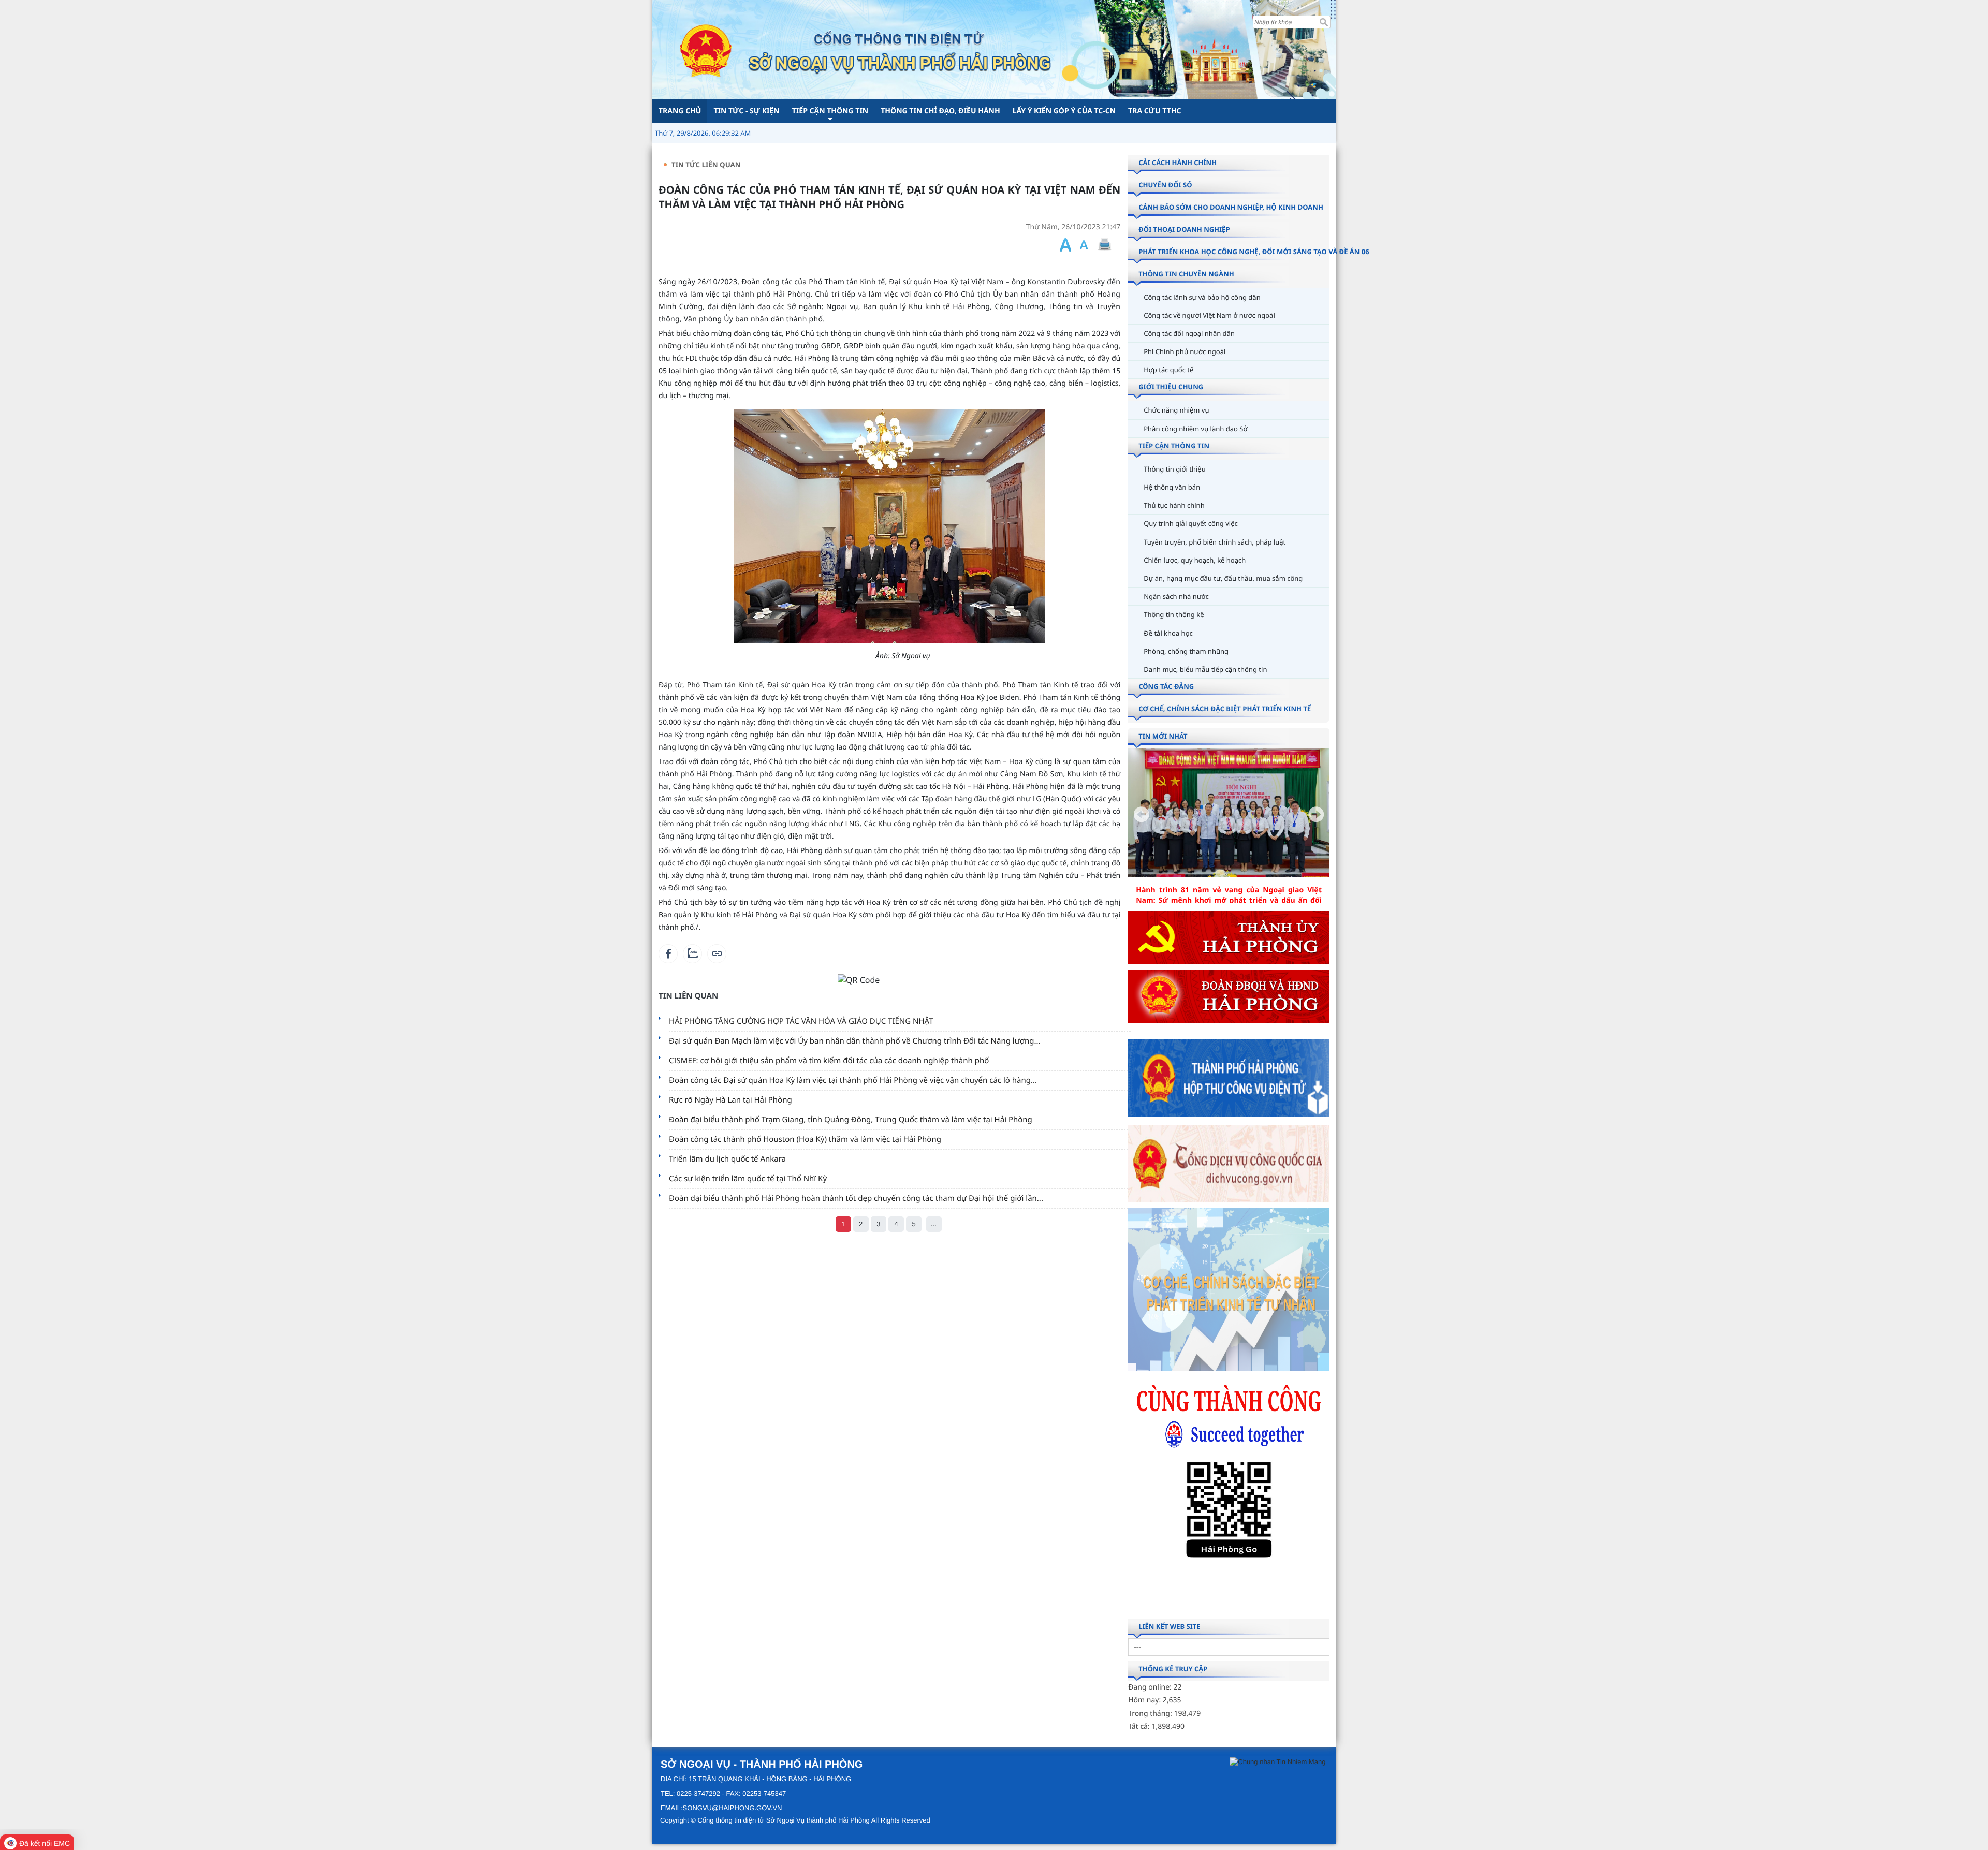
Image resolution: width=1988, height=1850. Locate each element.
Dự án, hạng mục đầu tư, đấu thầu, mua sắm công (1223, 578)
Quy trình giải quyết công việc (1191, 523)
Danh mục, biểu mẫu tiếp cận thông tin (1205, 669)
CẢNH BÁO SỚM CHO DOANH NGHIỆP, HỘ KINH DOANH (1231, 207)
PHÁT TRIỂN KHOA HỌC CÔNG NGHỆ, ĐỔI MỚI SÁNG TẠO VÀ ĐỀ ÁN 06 (1254, 252)
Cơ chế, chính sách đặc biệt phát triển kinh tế (1225, 709)
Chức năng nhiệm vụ (1176, 410)
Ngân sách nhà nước (1176, 596)
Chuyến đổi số (1165, 185)
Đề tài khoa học (1168, 633)
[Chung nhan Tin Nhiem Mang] (1277, 1762)
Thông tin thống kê (1174, 614)
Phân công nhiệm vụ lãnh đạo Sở (1195, 429)
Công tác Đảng (1166, 686)
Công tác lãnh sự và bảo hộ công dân (1202, 297)
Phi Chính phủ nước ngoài (1185, 351)
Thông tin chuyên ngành (1186, 274)
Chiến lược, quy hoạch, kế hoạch (1195, 560)
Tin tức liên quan (706, 165)
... (934, 1224)
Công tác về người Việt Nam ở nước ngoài (1209, 315)
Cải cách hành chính (1178, 163)
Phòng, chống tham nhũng (1186, 651)
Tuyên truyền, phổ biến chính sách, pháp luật (1215, 542)
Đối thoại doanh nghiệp (1184, 229)
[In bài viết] (1104, 245)
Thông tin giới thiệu (1175, 469)
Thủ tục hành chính (1174, 505)
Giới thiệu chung (1171, 387)
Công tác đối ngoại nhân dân (1189, 333)
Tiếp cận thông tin (1174, 446)
